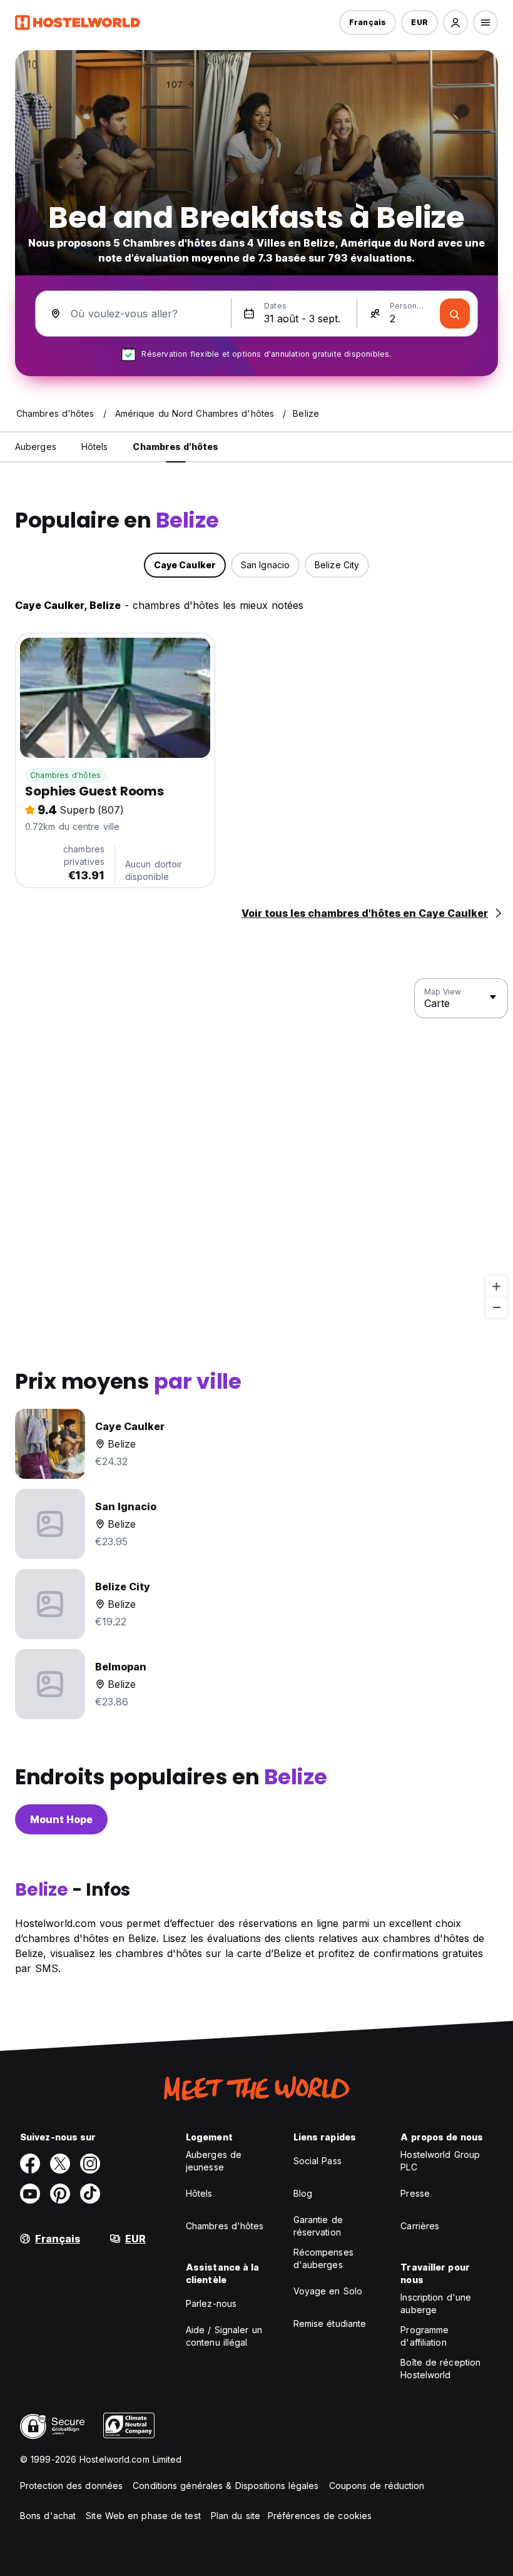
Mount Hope (61, 1819)
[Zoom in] (496, 1286)
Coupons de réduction (377, 2486)
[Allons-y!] (455, 314)
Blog (303, 2193)
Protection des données (71, 2486)
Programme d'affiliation (424, 2336)
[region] (256, 1148)
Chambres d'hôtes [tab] (175, 447)
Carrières (420, 2226)
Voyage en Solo (328, 2291)
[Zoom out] (496, 1307)
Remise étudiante (330, 2323)
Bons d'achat (48, 2516)
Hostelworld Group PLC (440, 2161)
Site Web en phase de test (143, 2516)
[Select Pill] (455, 23)
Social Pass (317, 2161)
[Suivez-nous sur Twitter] (60, 2164)
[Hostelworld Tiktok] (90, 2194)
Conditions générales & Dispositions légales (226, 2486)
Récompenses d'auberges (323, 2258)
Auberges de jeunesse (214, 2161)
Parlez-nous (211, 2303)
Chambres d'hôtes (65, 775)
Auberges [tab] (36, 447)
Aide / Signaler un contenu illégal (224, 2336)
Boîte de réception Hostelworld (440, 2369)
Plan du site (236, 2516)
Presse (415, 2193)
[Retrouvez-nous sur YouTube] (30, 2194)
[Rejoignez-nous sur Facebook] (30, 2164)
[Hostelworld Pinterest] (60, 2194)
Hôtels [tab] (95, 447)
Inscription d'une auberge (436, 2303)
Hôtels (199, 2193)
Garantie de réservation (318, 2226)
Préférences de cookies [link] (320, 2516)
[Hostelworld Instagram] (90, 2164)
